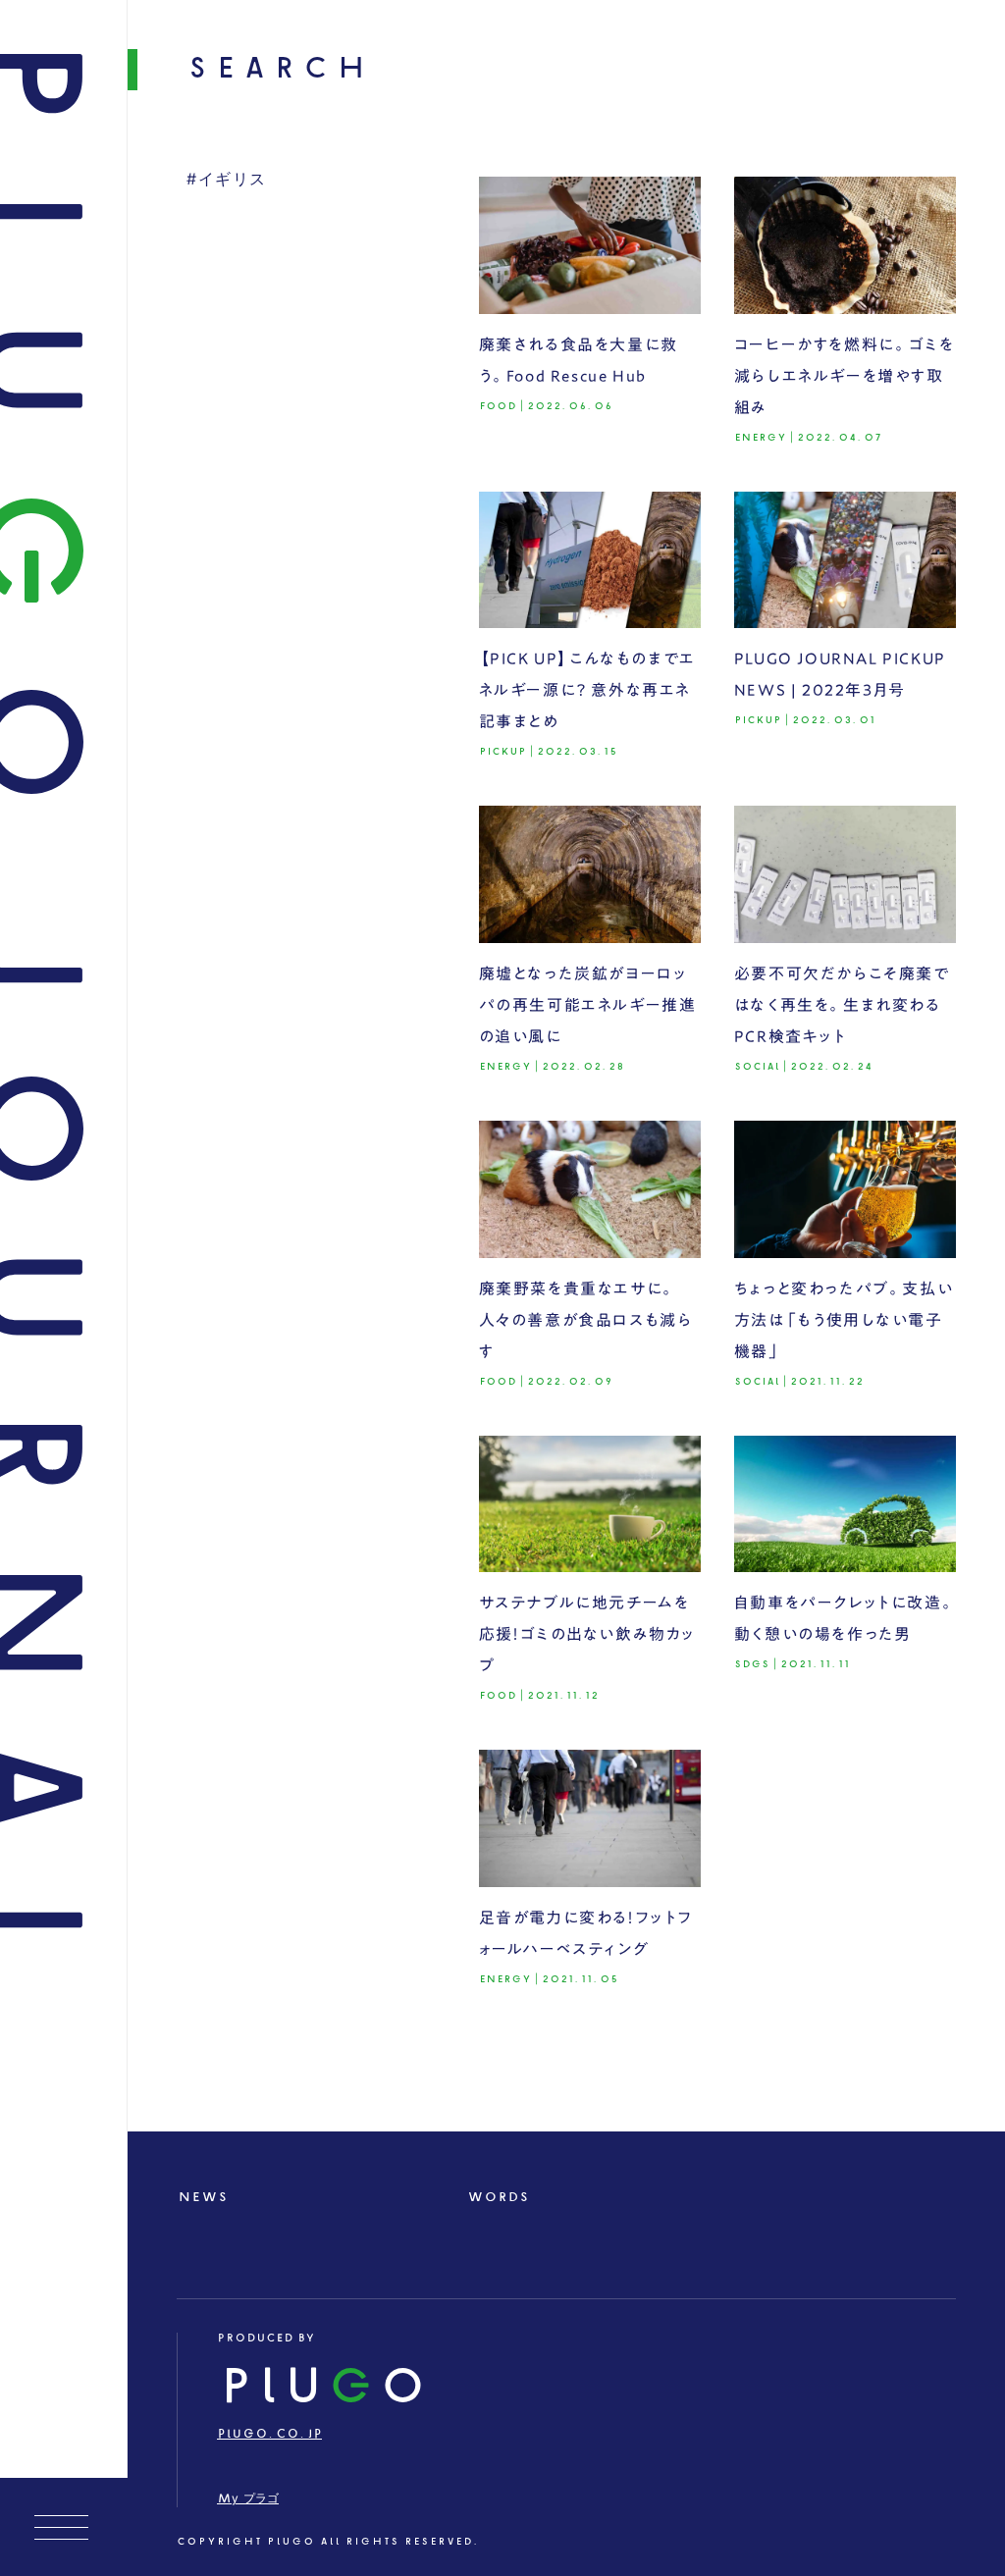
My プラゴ (248, 2499)
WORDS (498, 2198)
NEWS (203, 2198)
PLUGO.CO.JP (269, 2434)
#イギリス (227, 180)
